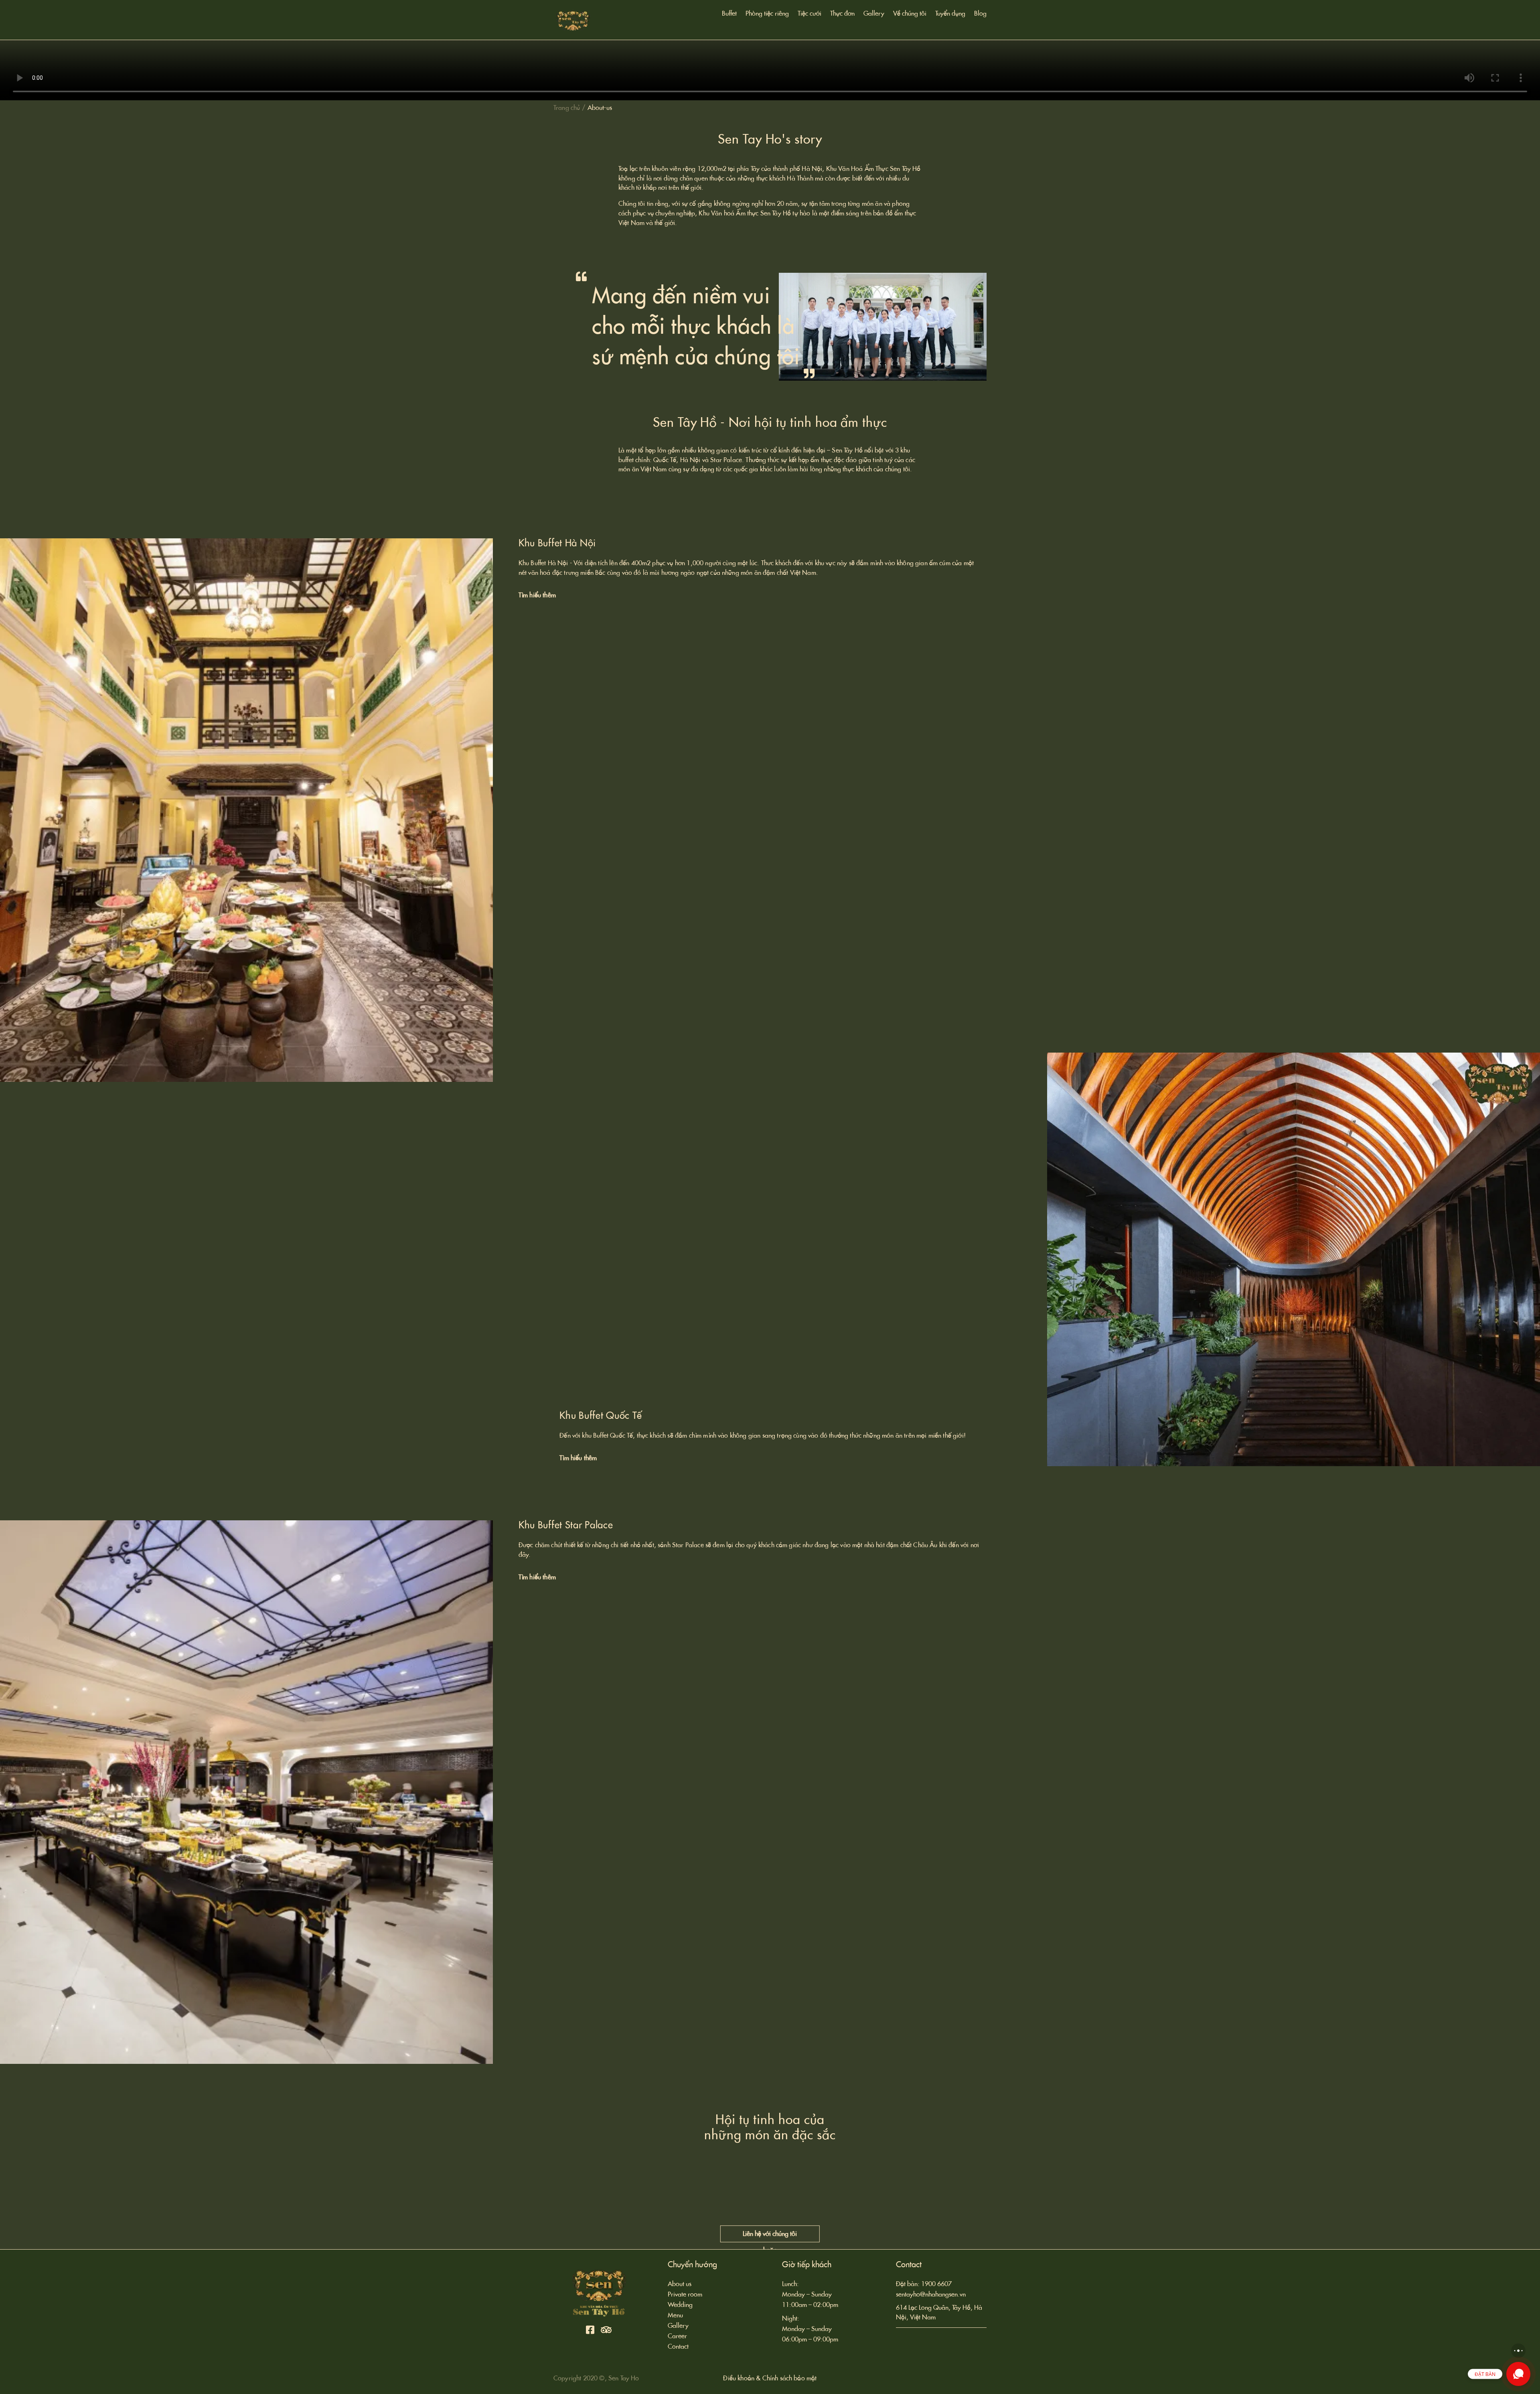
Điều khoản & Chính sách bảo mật (770, 2378)
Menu (675, 2315)
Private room (685, 2294)
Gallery (874, 14)
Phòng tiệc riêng (767, 14)
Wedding (680, 2305)
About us (680, 2284)
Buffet (729, 14)
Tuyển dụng (950, 14)
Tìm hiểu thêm (537, 595)
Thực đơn (842, 14)
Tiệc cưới (810, 14)
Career (677, 2336)
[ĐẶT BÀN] (1518, 2374)
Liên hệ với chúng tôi (770, 2234)
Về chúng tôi (910, 14)
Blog (980, 14)
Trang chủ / (569, 108)
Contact (678, 2346)
